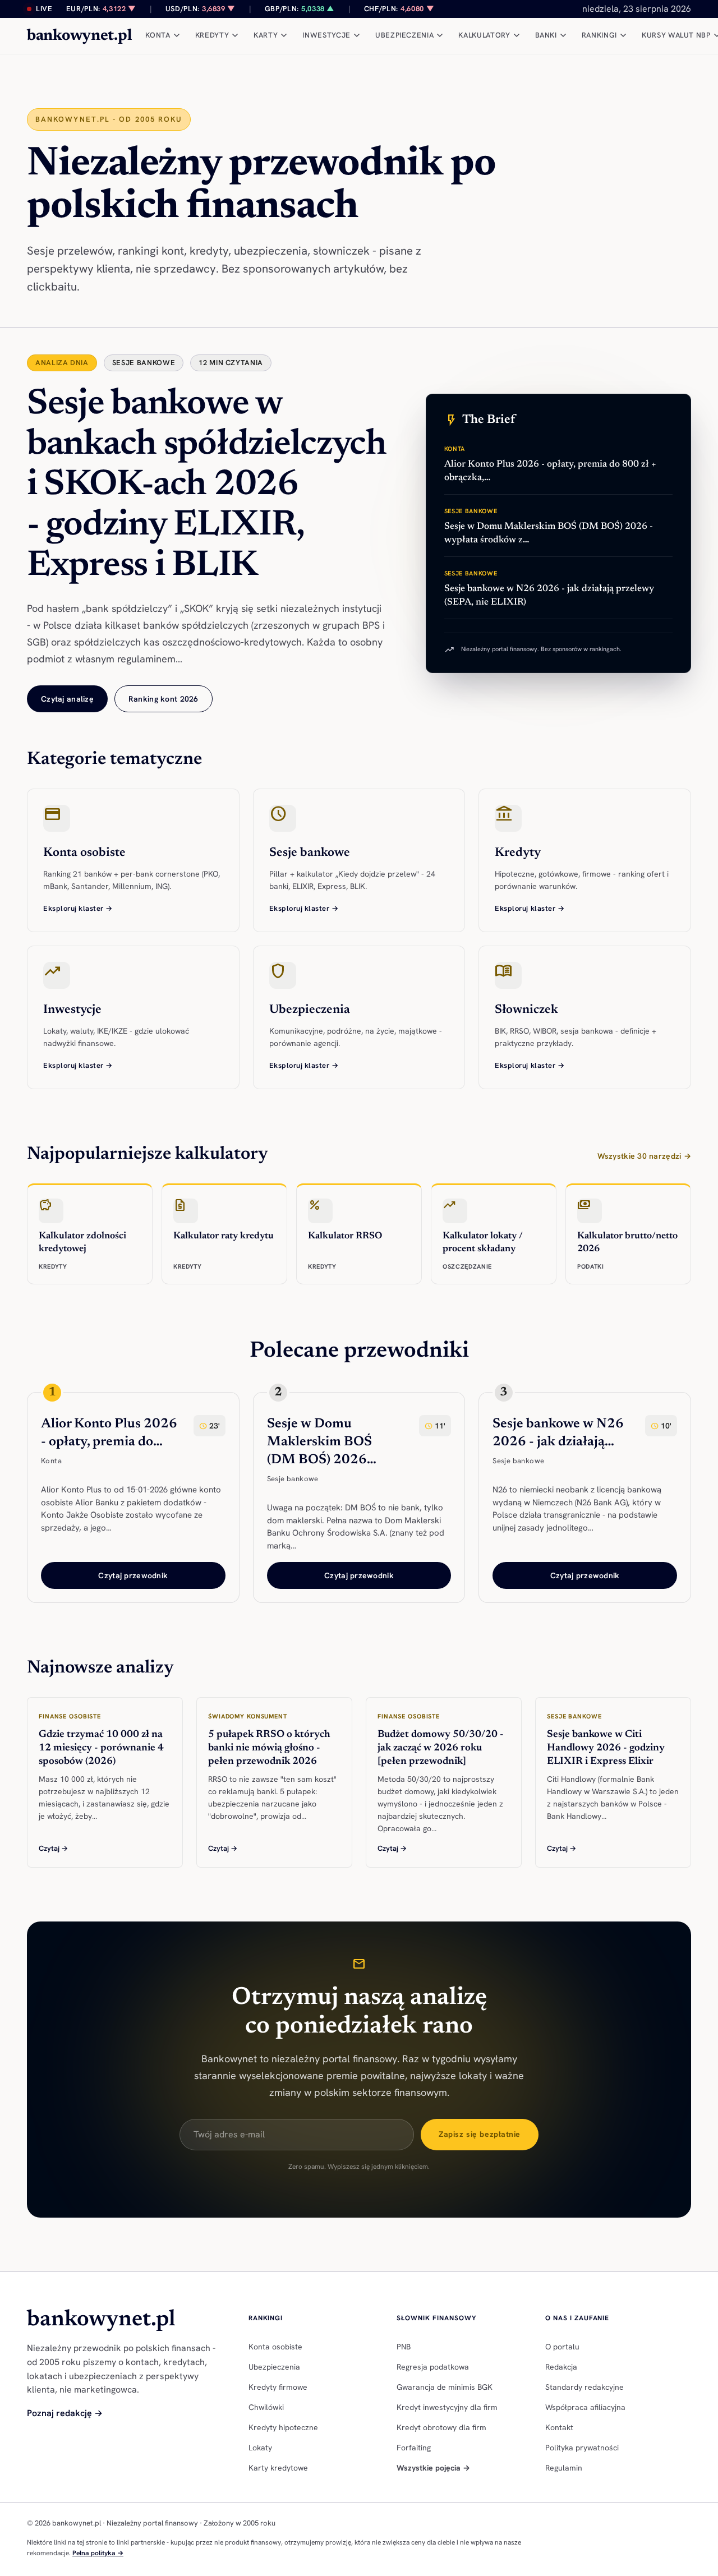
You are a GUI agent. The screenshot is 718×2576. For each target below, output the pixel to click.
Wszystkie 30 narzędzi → (644, 1156)
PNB (404, 2347)
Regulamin (564, 2468)
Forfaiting (414, 2448)
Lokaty (260, 2448)
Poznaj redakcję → (65, 2413)
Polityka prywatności (582, 2448)
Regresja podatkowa (433, 2367)
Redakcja (561, 2367)
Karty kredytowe (278, 2468)
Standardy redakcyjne (584, 2387)
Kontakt (559, 2427)
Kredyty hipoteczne (283, 2427)
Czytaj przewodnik (133, 1575)
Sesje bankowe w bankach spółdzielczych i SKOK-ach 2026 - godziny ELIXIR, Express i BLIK (207, 486)
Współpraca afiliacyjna (585, 2407)
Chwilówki (266, 2407)
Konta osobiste (275, 2347)
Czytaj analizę (67, 699)
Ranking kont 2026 (164, 699)
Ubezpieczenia (274, 2367)
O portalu (562, 2347)
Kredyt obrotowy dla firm (441, 2427)
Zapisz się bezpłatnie (480, 2134)
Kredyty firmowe (278, 2387)
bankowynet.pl (79, 36)
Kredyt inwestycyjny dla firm (447, 2407)
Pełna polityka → (98, 2553)
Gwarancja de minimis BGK (445, 2387)
